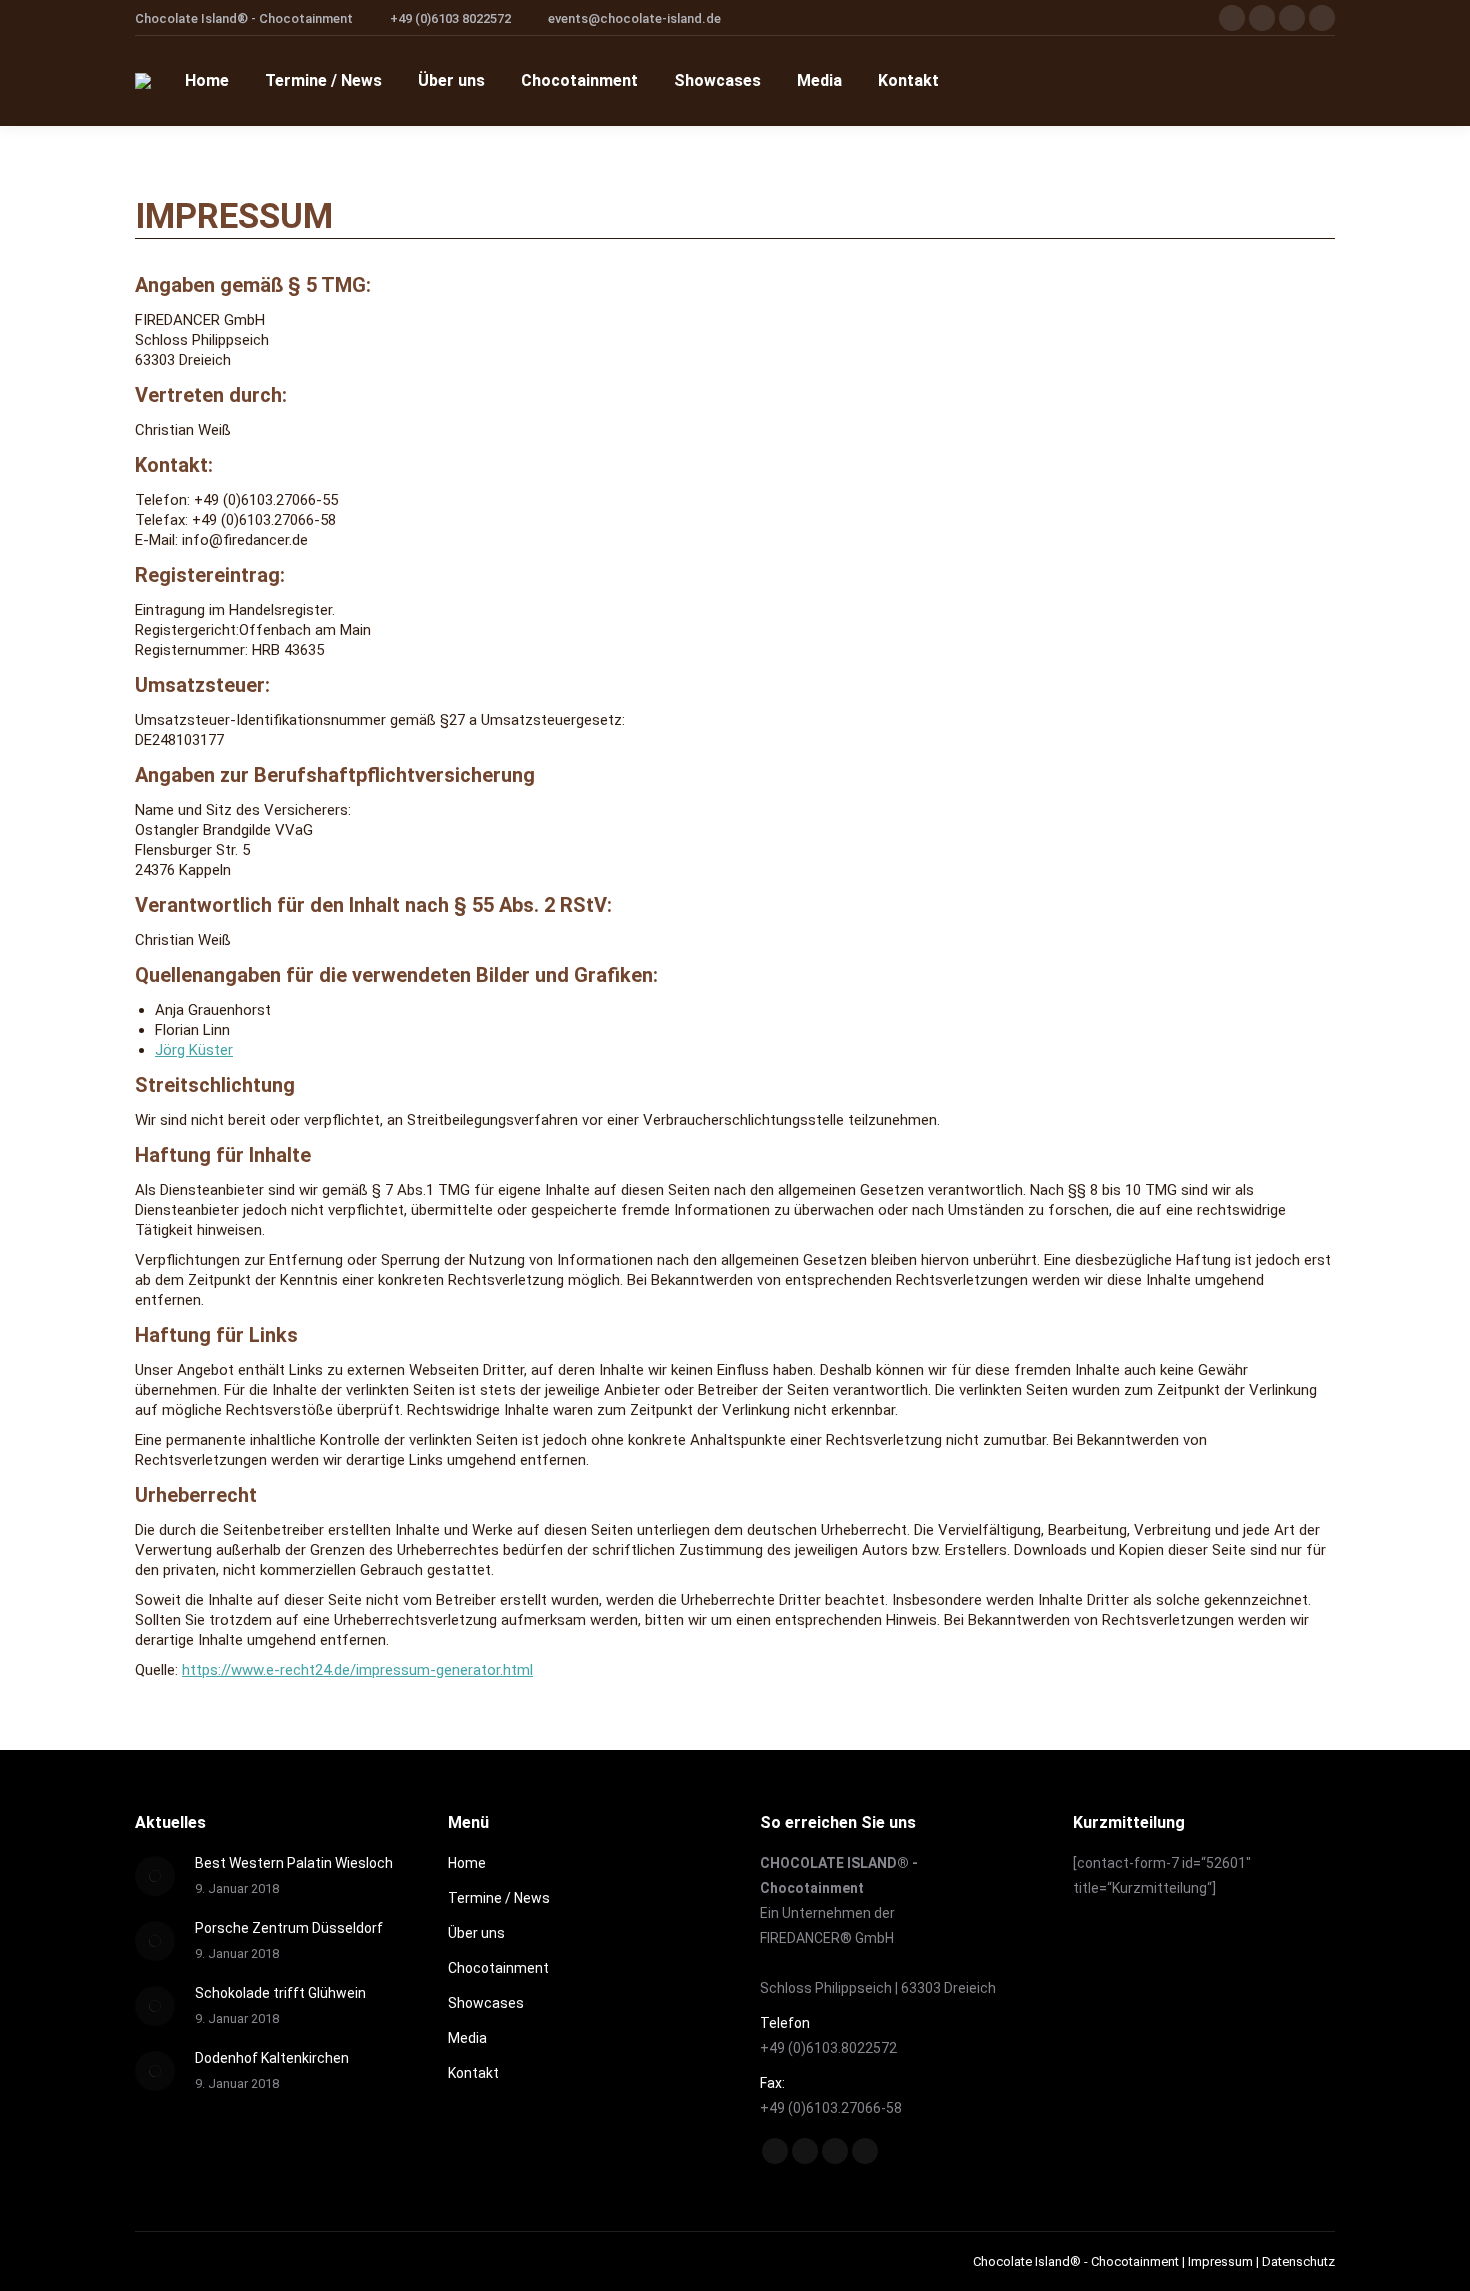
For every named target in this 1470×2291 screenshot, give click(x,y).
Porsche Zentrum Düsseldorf (289, 1928)
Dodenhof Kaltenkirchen (272, 2058)
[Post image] (155, 1876)
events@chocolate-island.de (634, 18)
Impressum (1220, 2261)
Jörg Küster (194, 1050)
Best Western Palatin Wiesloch (294, 1863)
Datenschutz (1298, 2261)
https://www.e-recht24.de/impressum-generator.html (357, 1670)
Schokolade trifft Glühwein (280, 1993)
